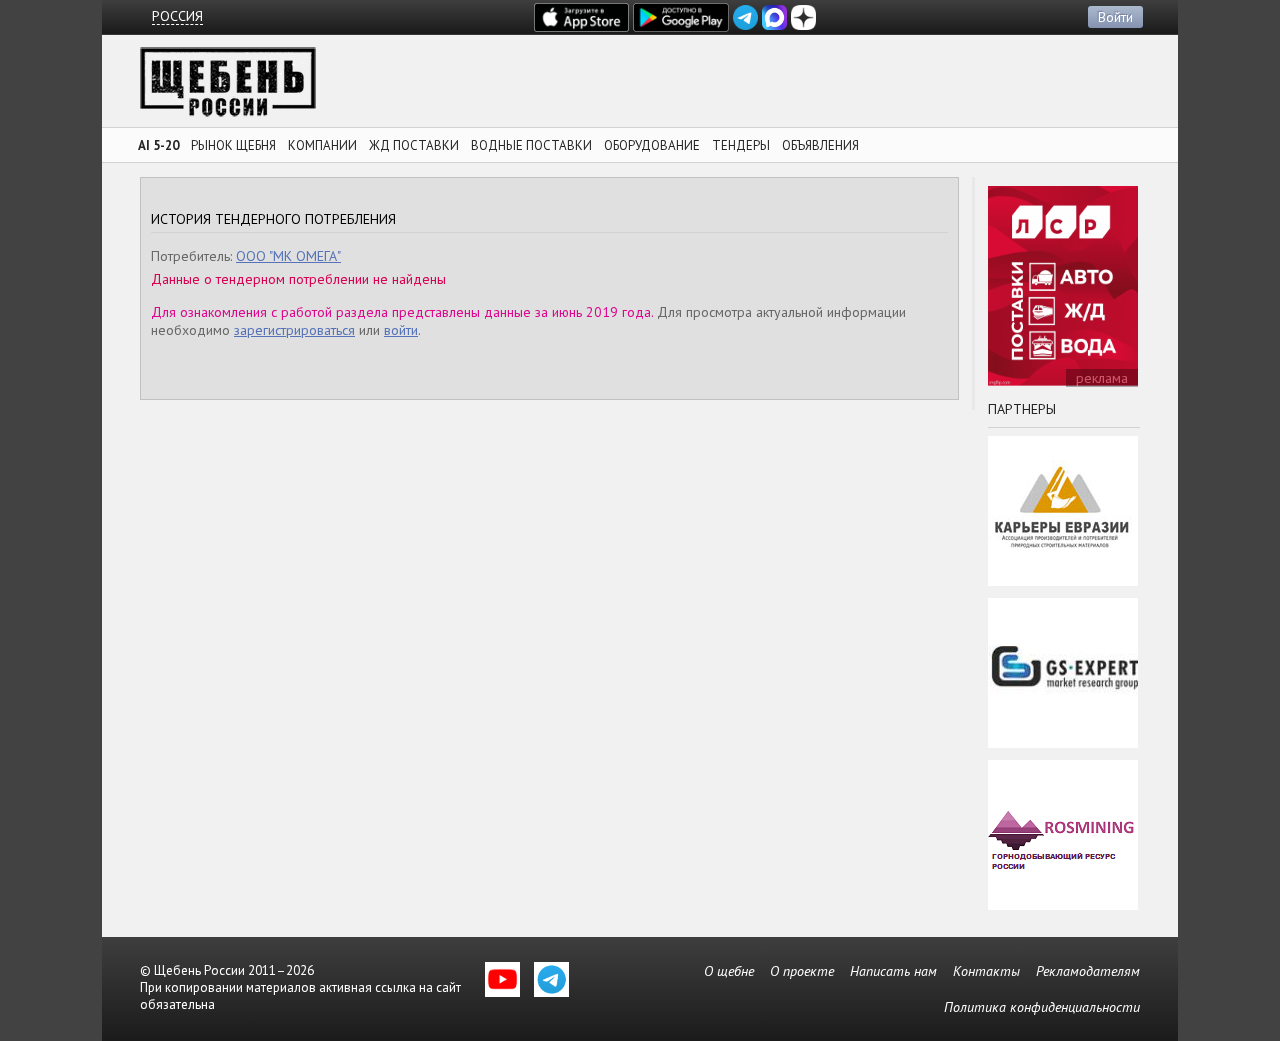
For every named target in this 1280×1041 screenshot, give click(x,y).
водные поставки (531, 145)
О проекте (802, 971)
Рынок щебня (233, 145)
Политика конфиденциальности (1042, 1007)
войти (401, 330)
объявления (820, 145)
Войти (1115, 17)
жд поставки (414, 145)
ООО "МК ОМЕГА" (288, 256)
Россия (177, 16)
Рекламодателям (1088, 971)
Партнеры (1022, 409)
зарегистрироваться (294, 330)
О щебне (729, 971)
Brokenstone (228, 87)
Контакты (986, 971)
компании (322, 145)
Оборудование (652, 145)
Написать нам (893, 971)
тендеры (741, 145)
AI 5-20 (158, 145)
